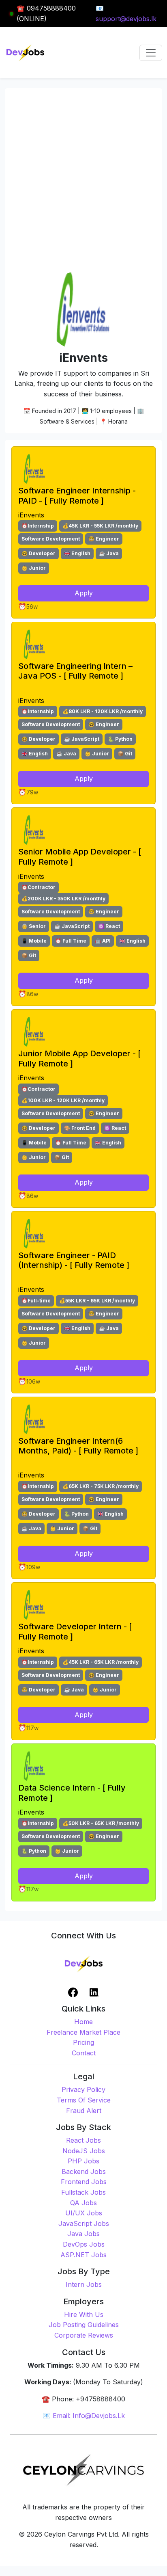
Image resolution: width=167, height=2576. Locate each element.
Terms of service (84, 2100)
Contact (84, 2053)
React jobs (83, 2140)
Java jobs (83, 2234)
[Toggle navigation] (151, 53)
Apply (84, 593)
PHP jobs (83, 2161)
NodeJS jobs (84, 2151)
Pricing (83, 2042)
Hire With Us (84, 2314)
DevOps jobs (84, 2244)
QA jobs (83, 2203)
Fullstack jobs (83, 2192)
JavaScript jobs (84, 2223)
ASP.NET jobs (83, 2255)
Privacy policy (83, 2089)
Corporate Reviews (84, 2335)
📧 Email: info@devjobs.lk (84, 2416)
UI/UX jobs (84, 2213)
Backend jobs (84, 2172)
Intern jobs (84, 2284)
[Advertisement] (83, 182)
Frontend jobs (84, 2182)
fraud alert (84, 2111)
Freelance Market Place (83, 2032)
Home (83, 2022)
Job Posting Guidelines (84, 2325)
